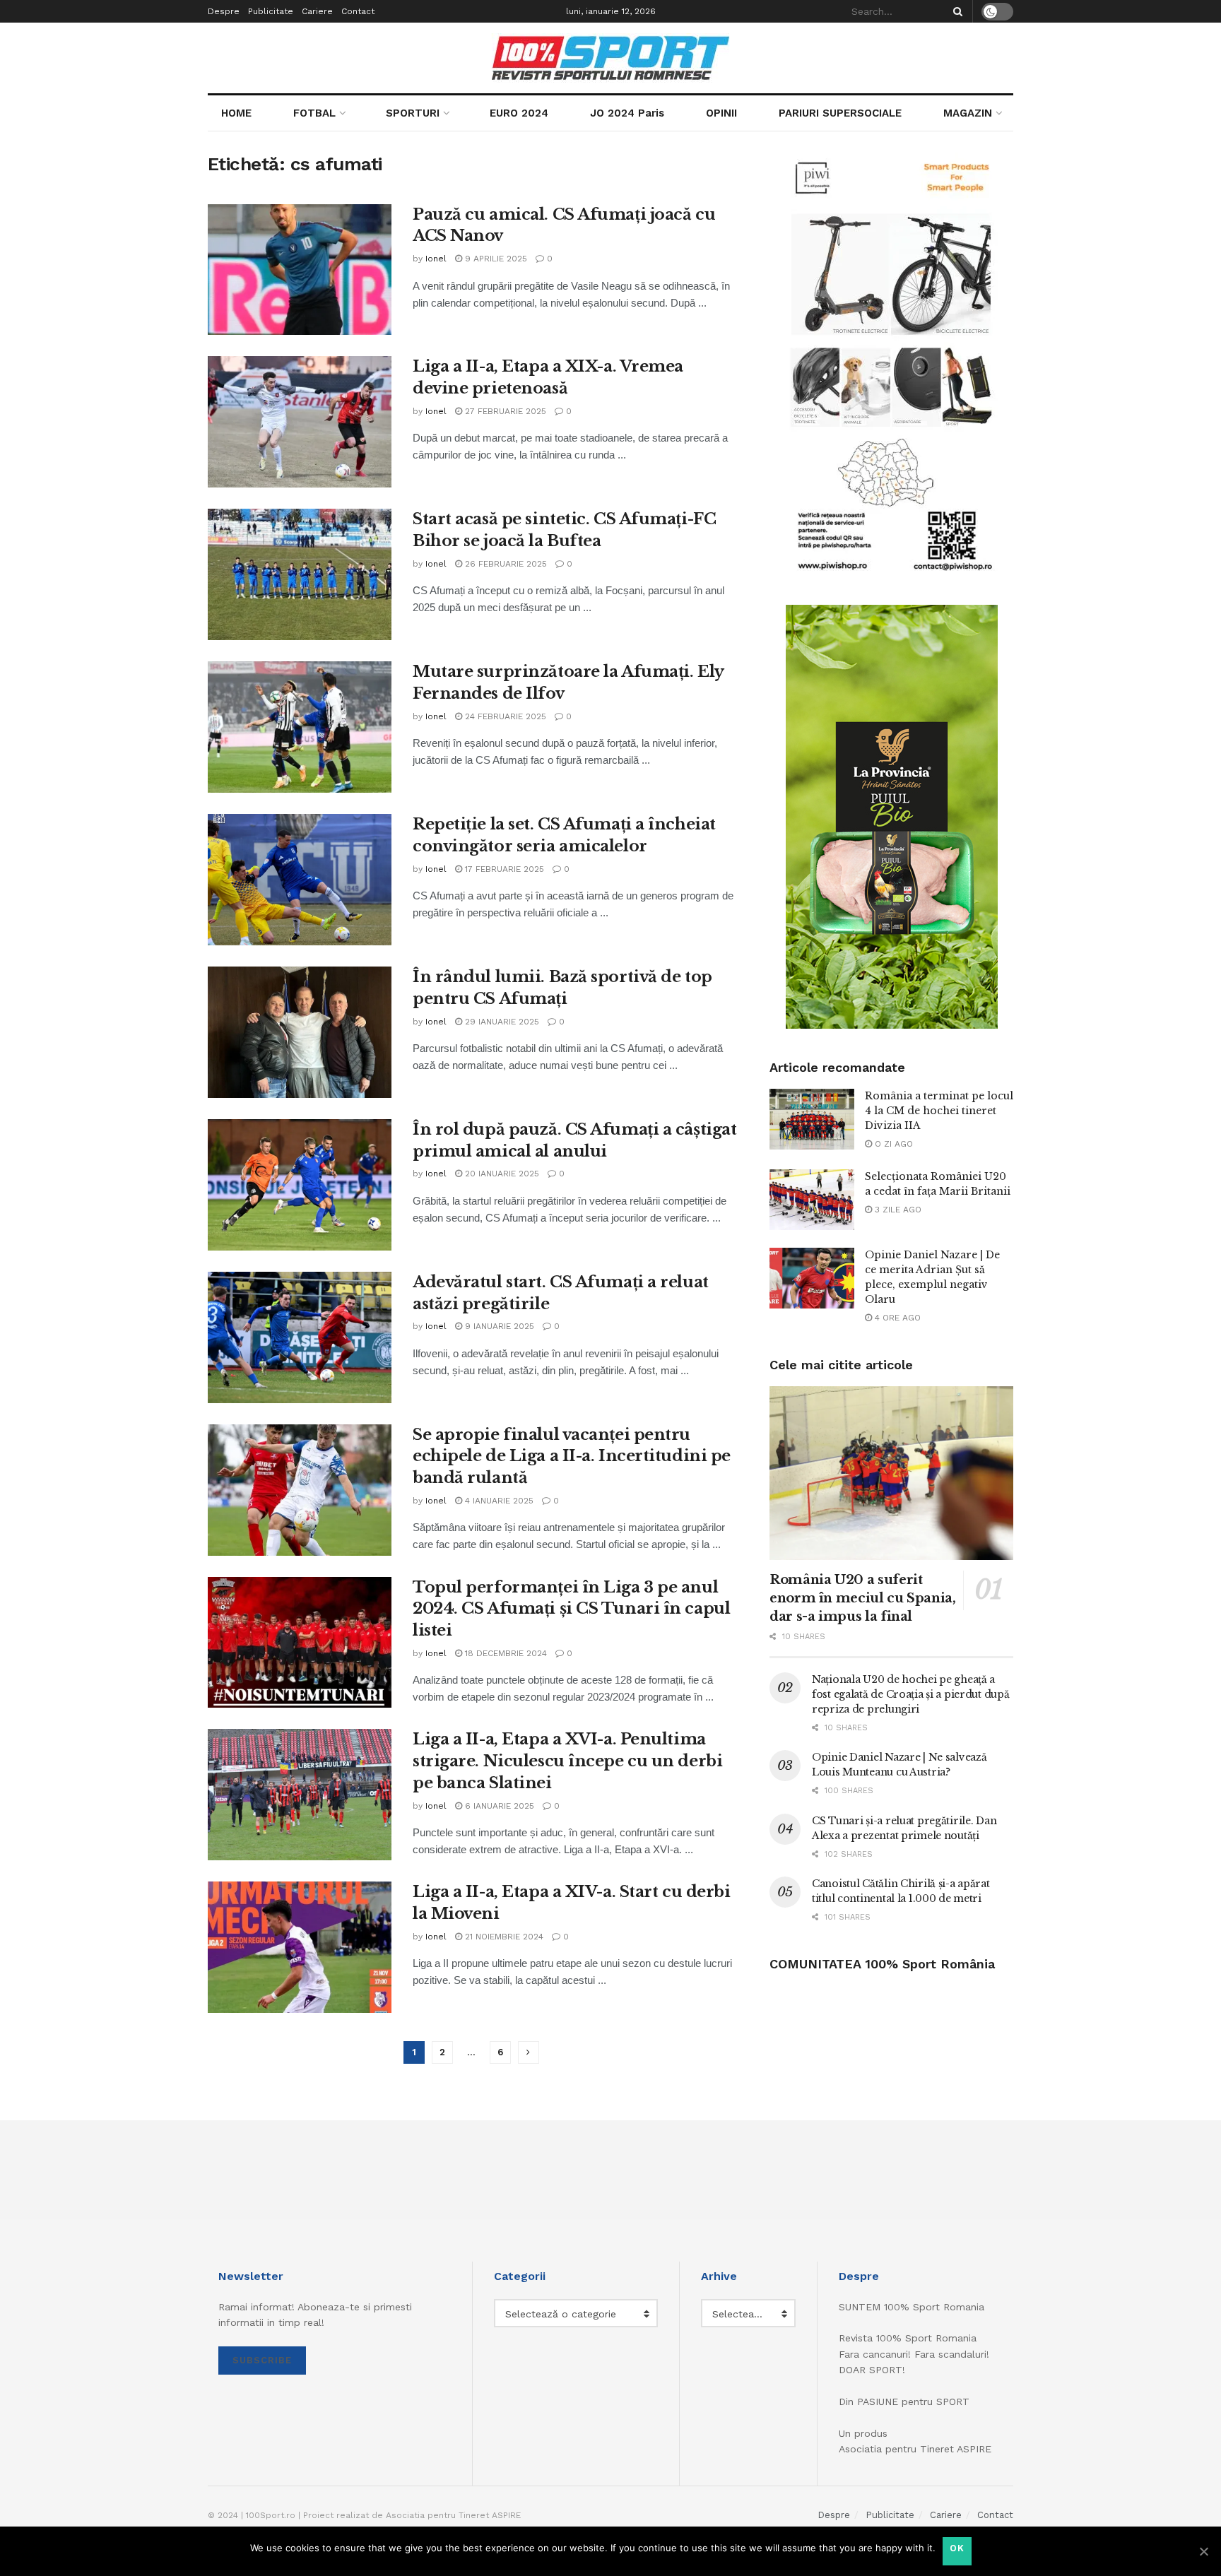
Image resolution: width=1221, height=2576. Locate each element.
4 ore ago (896, 1318)
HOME (236, 113)
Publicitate (271, 11)
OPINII (721, 113)
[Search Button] (955, 11)
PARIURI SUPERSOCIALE (840, 113)
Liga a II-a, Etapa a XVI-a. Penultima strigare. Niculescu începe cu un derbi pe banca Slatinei (567, 1761)
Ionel (436, 259)
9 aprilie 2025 (495, 259)
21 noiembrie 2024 (503, 1937)
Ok (957, 2548)
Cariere (317, 11)
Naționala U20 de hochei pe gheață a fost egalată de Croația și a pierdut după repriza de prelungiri (911, 1694)
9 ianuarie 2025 (498, 1326)
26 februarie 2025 (505, 564)
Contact (358, 11)
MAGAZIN (968, 113)
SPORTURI (413, 113)
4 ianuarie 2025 (498, 1501)
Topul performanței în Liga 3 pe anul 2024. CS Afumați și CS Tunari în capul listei (571, 1609)
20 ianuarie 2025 (501, 1174)
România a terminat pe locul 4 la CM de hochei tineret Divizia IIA (939, 1111)
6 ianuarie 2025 (498, 1806)
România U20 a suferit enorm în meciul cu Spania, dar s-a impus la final (863, 1598)
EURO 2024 (519, 113)
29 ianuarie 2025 (501, 1022)
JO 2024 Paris (627, 113)
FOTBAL (314, 113)
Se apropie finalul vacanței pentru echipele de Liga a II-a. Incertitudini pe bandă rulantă (572, 1457)
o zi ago (892, 1144)
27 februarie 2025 (504, 411)
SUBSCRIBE (262, 2360)
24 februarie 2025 (504, 716)
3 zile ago (897, 1210)
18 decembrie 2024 (505, 1653)
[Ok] (1203, 2551)
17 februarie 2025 (503, 869)
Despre (224, 11)
